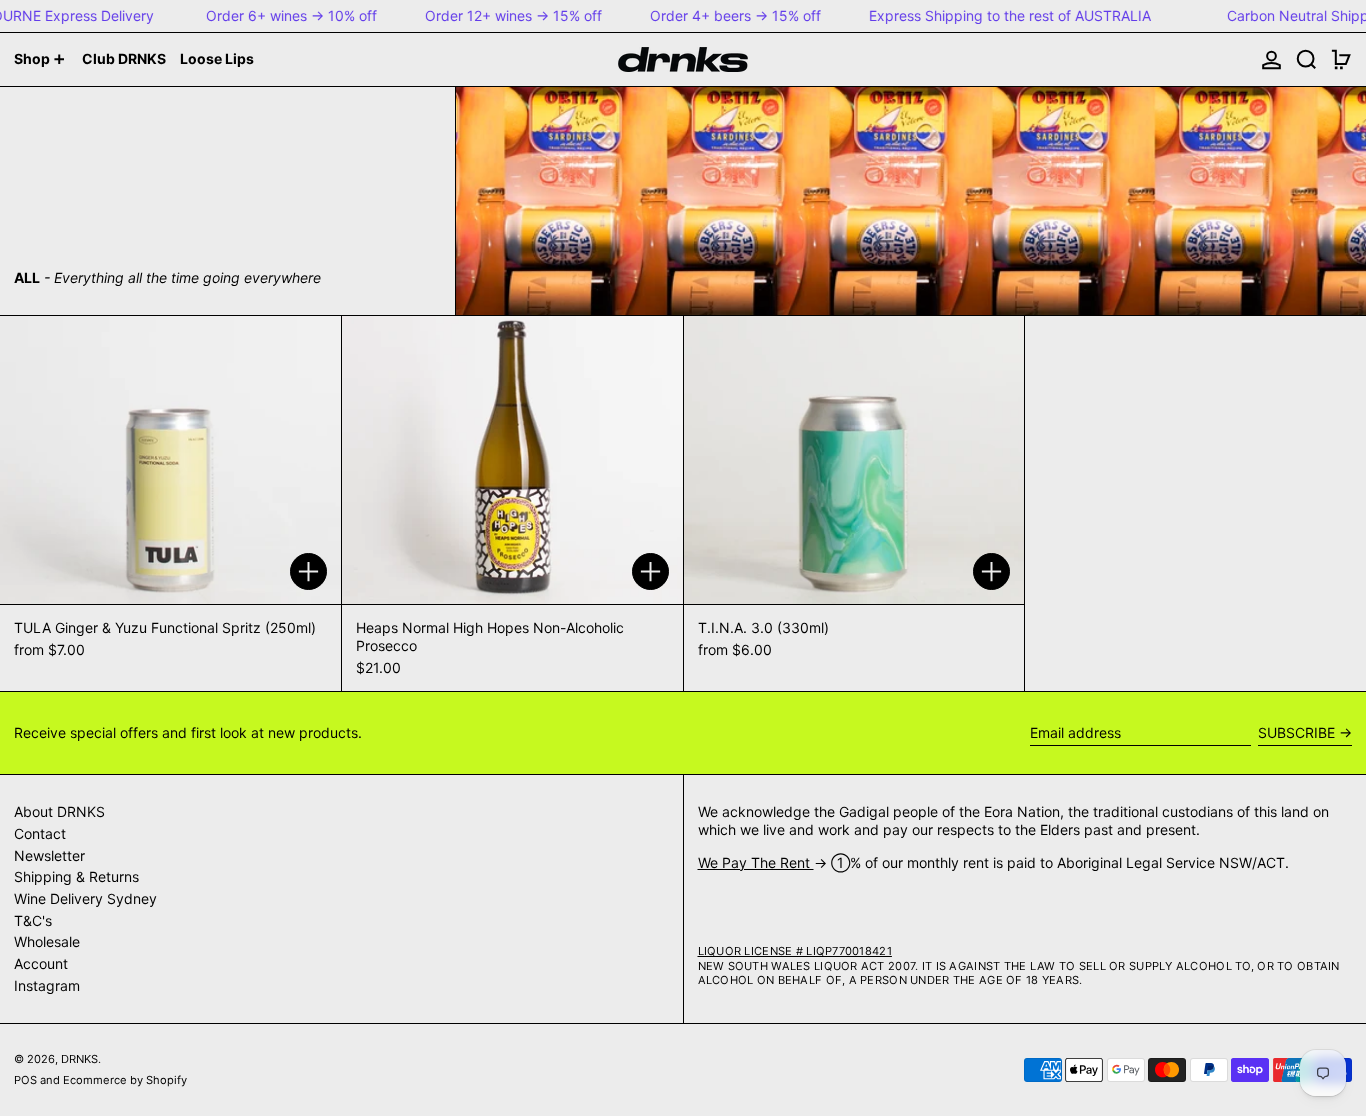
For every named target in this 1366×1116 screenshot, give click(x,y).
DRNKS (79, 1059)
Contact (40, 833)
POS (25, 1080)
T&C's (33, 920)
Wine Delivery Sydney (85, 898)
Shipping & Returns (76, 876)
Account (41, 963)
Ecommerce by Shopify (125, 1080)
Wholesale (47, 941)
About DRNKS (59, 811)
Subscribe (1296, 732)
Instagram (47, 985)
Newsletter (49, 855)
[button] (1306, 59)
